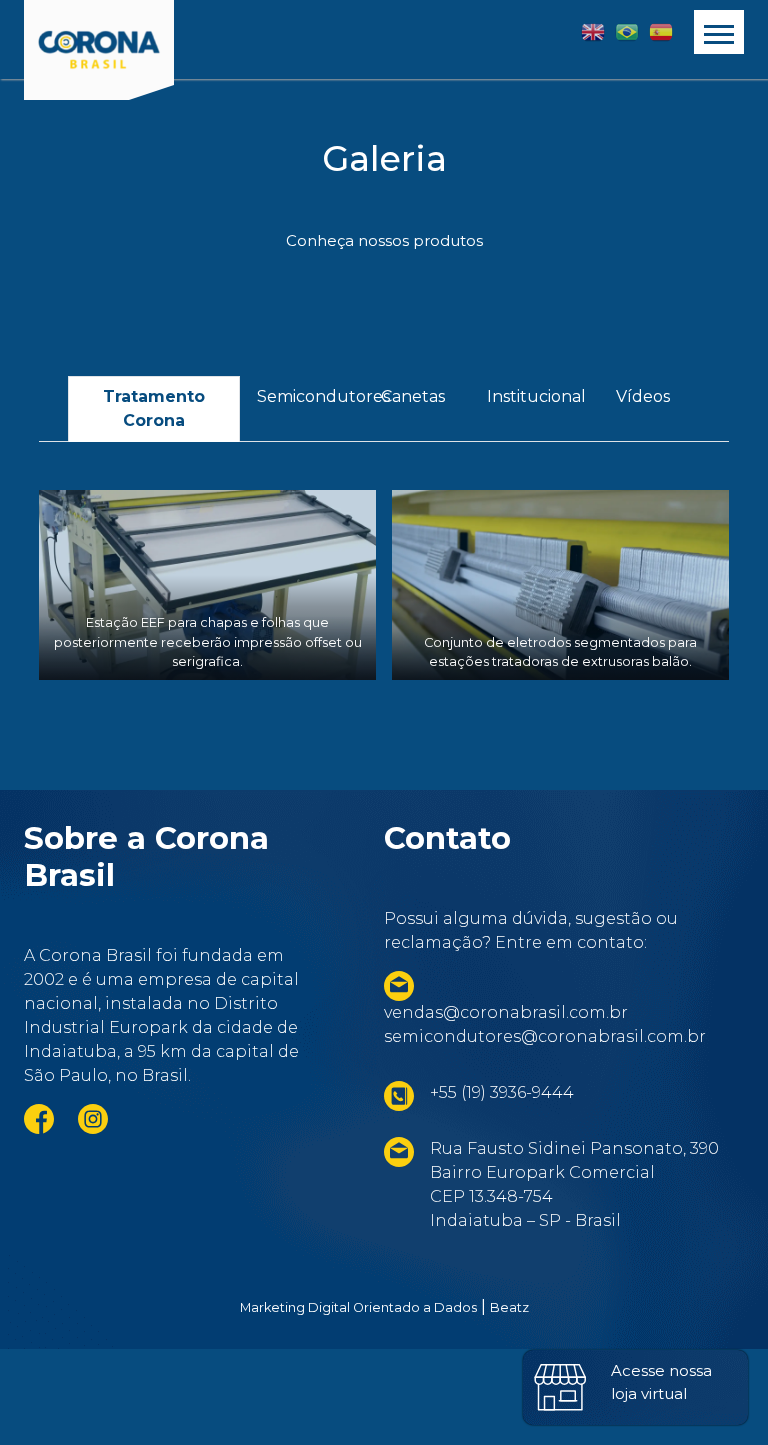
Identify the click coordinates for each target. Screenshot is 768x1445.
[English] (593, 31)
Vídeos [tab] (643, 396)
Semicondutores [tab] (306, 396)
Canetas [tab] (413, 396)
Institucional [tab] (536, 396)
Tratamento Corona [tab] (154, 408)
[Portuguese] (627, 31)
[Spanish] (661, 31)
